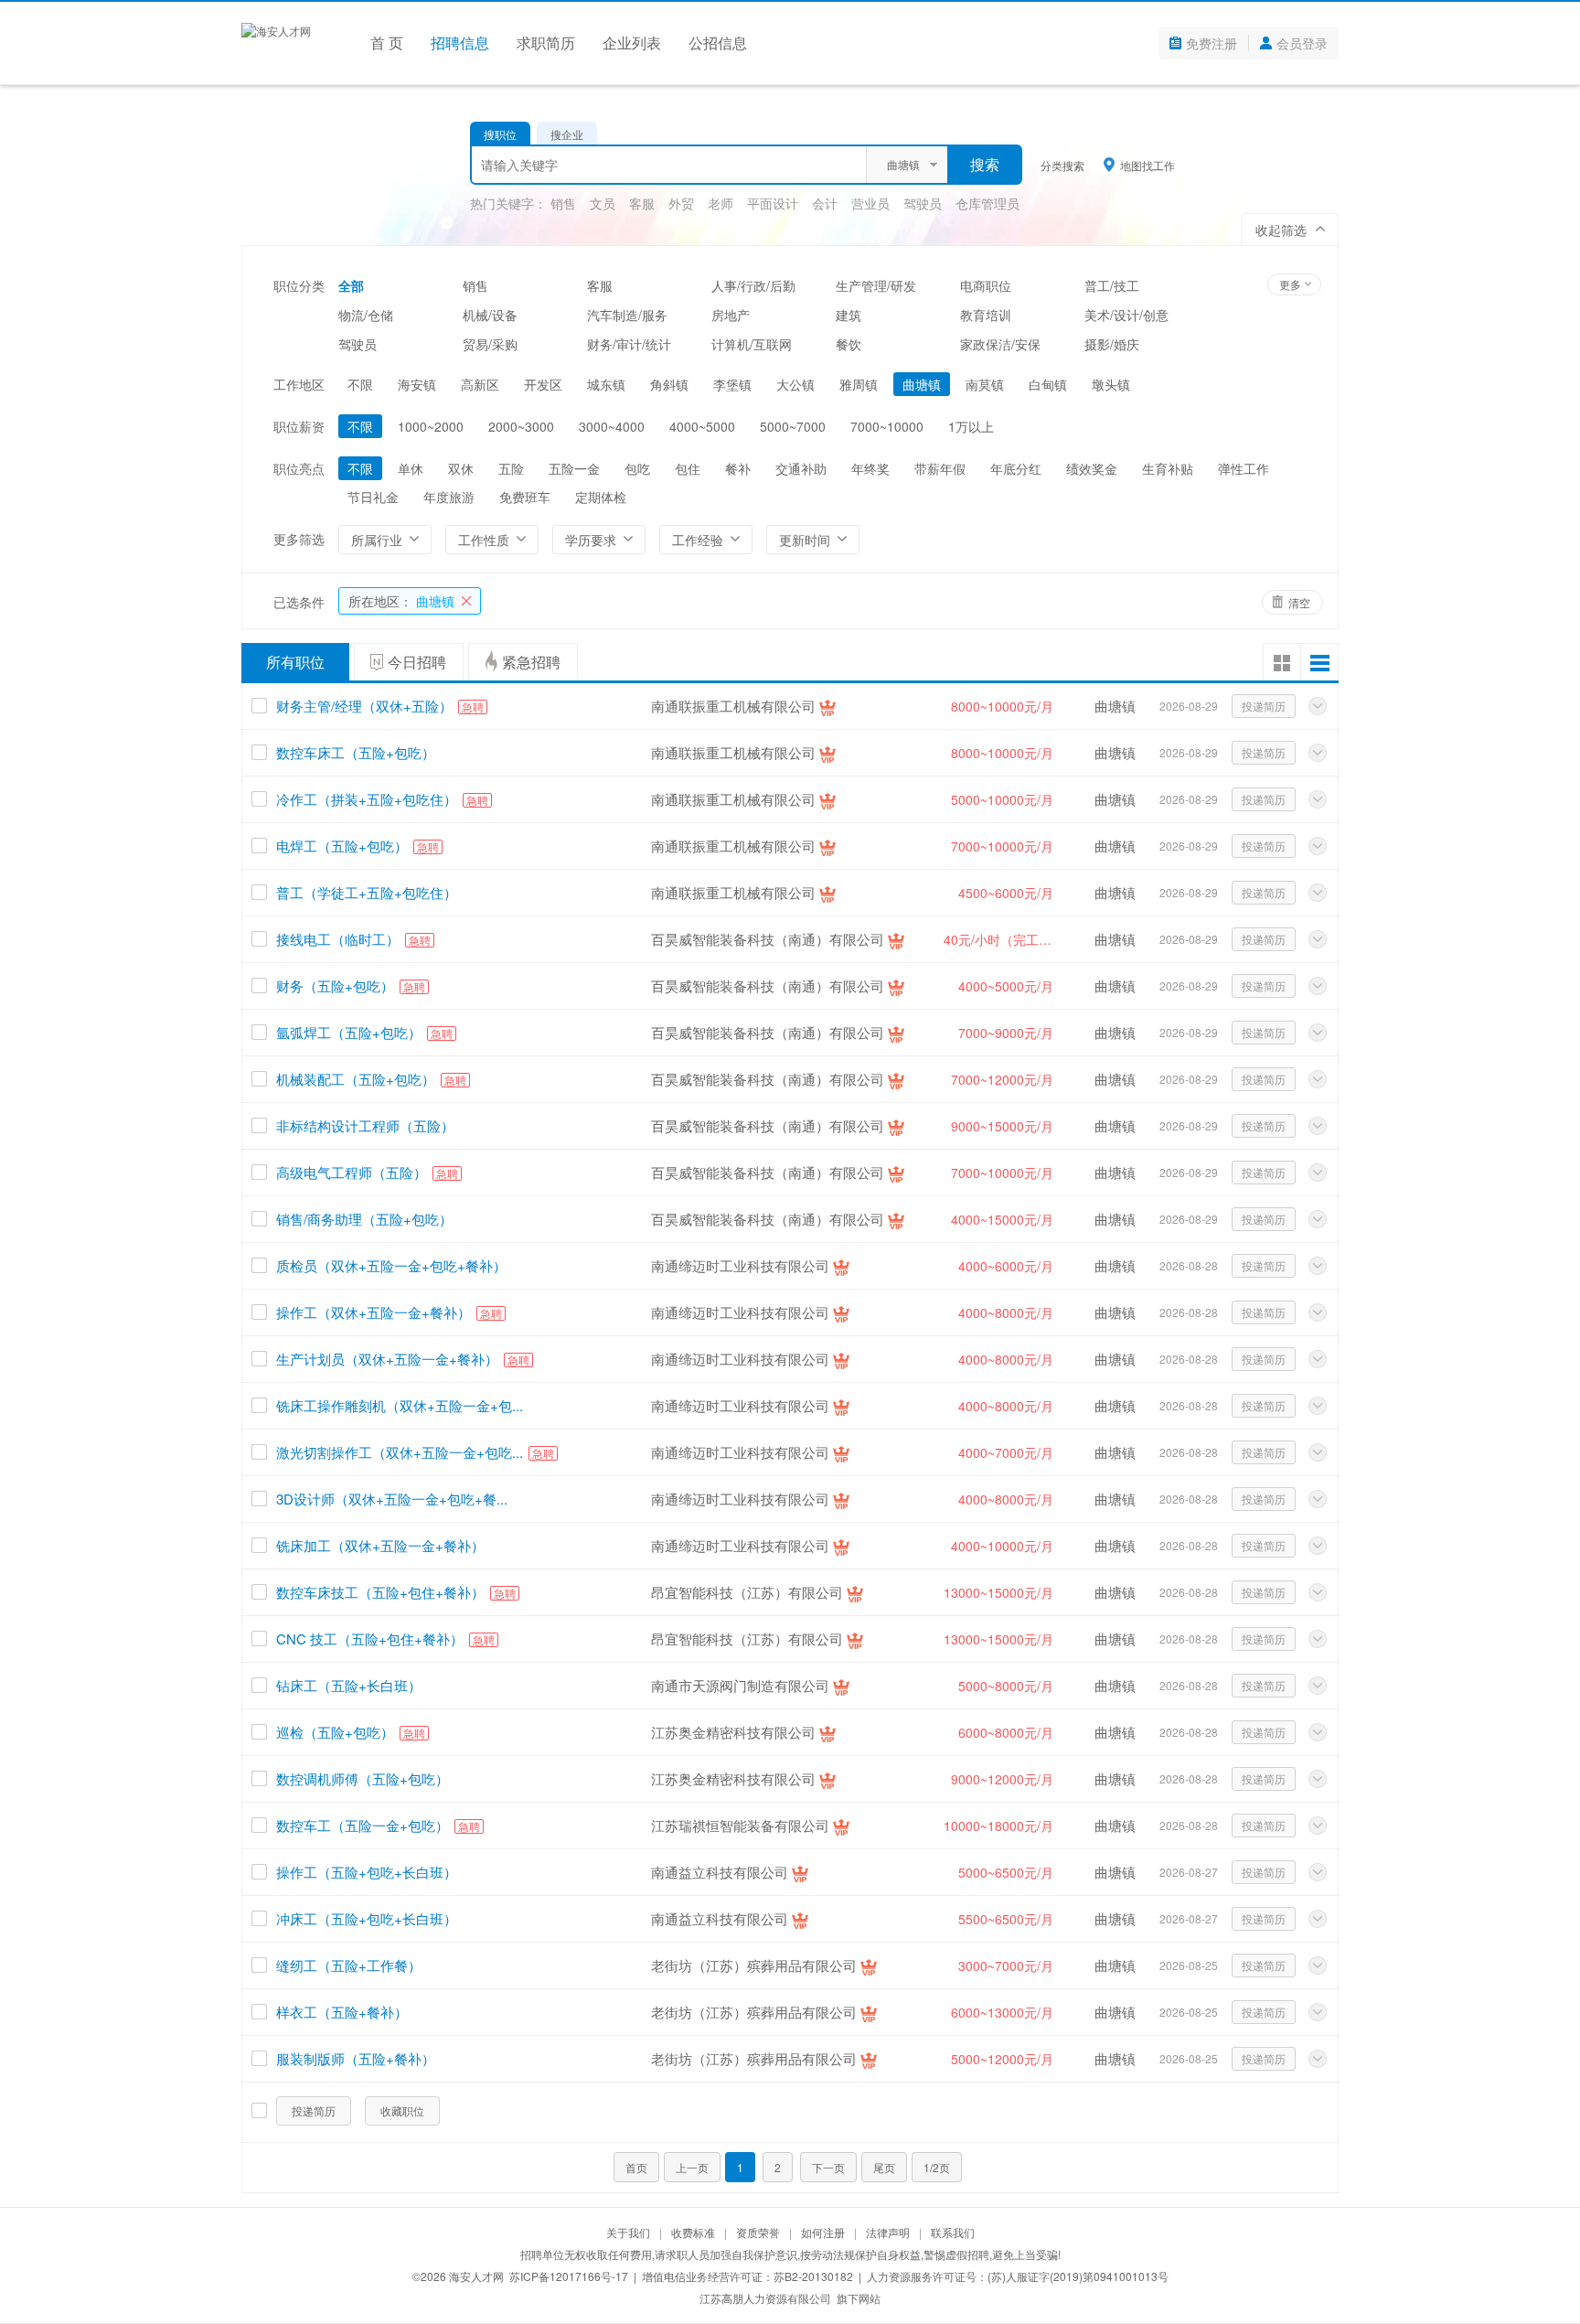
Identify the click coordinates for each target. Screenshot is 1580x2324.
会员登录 (1302, 43)
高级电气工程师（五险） (352, 1172)
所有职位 (295, 662)
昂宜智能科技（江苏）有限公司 (747, 1592)
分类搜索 (1062, 165)
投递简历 (1264, 706)
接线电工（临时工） (338, 939)
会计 (825, 203)
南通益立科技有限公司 (720, 1872)
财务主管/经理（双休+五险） (364, 706)
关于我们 (628, 2232)
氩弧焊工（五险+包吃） (349, 1032)
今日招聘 (417, 662)
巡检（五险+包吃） (335, 1732)
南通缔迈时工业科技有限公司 (740, 1265)
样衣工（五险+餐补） (342, 2012)
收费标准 (693, 2232)
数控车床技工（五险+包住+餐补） (380, 1592)
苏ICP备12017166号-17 (569, 2276)
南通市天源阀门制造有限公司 (740, 1685)
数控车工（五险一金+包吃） (363, 1825)
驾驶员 (923, 203)
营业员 (870, 203)
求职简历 (546, 43)
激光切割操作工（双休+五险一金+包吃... (400, 1452)
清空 (1299, 602)
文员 (603, 203)
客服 (642, 203)
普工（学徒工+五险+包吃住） (367, 892)
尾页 (884, 2167)
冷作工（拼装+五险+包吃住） (367, 799)
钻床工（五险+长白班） (349, 1685)
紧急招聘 (531, 662)
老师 (721, 203)
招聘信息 (460, 43)
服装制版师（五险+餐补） (356, 2058)
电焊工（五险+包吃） (342, 846)
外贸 (681, 203)
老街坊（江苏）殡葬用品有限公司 (754, 1965)
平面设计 (773, 203)
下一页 (828, 2167)
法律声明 (888, 2232)
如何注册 (823, 2232)
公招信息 (718, 43)
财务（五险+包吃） (335, 985)
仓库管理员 (987, 203)
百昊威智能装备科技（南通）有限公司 (768, 939)
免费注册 (1212, 43)
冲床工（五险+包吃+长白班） (367, 1918)
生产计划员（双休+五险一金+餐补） (387, 1359)
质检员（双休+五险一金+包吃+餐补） (391, 1265)
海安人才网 (476, 2276)
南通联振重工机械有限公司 (733, 706)
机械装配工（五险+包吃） (356, 1079)
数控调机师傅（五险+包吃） (363, 1778)
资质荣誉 (758, 2232)
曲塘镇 (401, 601)
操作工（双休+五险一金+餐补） (374, 1312)
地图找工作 (1148, 165)
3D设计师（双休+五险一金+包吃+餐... (392, 1499)
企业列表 (632, 43)
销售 (563, 203)
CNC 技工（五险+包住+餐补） (370, 1639)
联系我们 (953, 2232)
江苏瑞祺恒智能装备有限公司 (740, 1825)
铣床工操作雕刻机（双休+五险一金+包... (400, 1405)
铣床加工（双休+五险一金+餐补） (380, 1545)
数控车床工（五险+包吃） (356, 752)
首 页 (387, 43)
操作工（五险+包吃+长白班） (367, 1872)
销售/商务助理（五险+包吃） (364, 1219)
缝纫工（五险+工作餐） (349, 1965)
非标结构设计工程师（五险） (365, 1125)
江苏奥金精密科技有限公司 (733, 1732)
